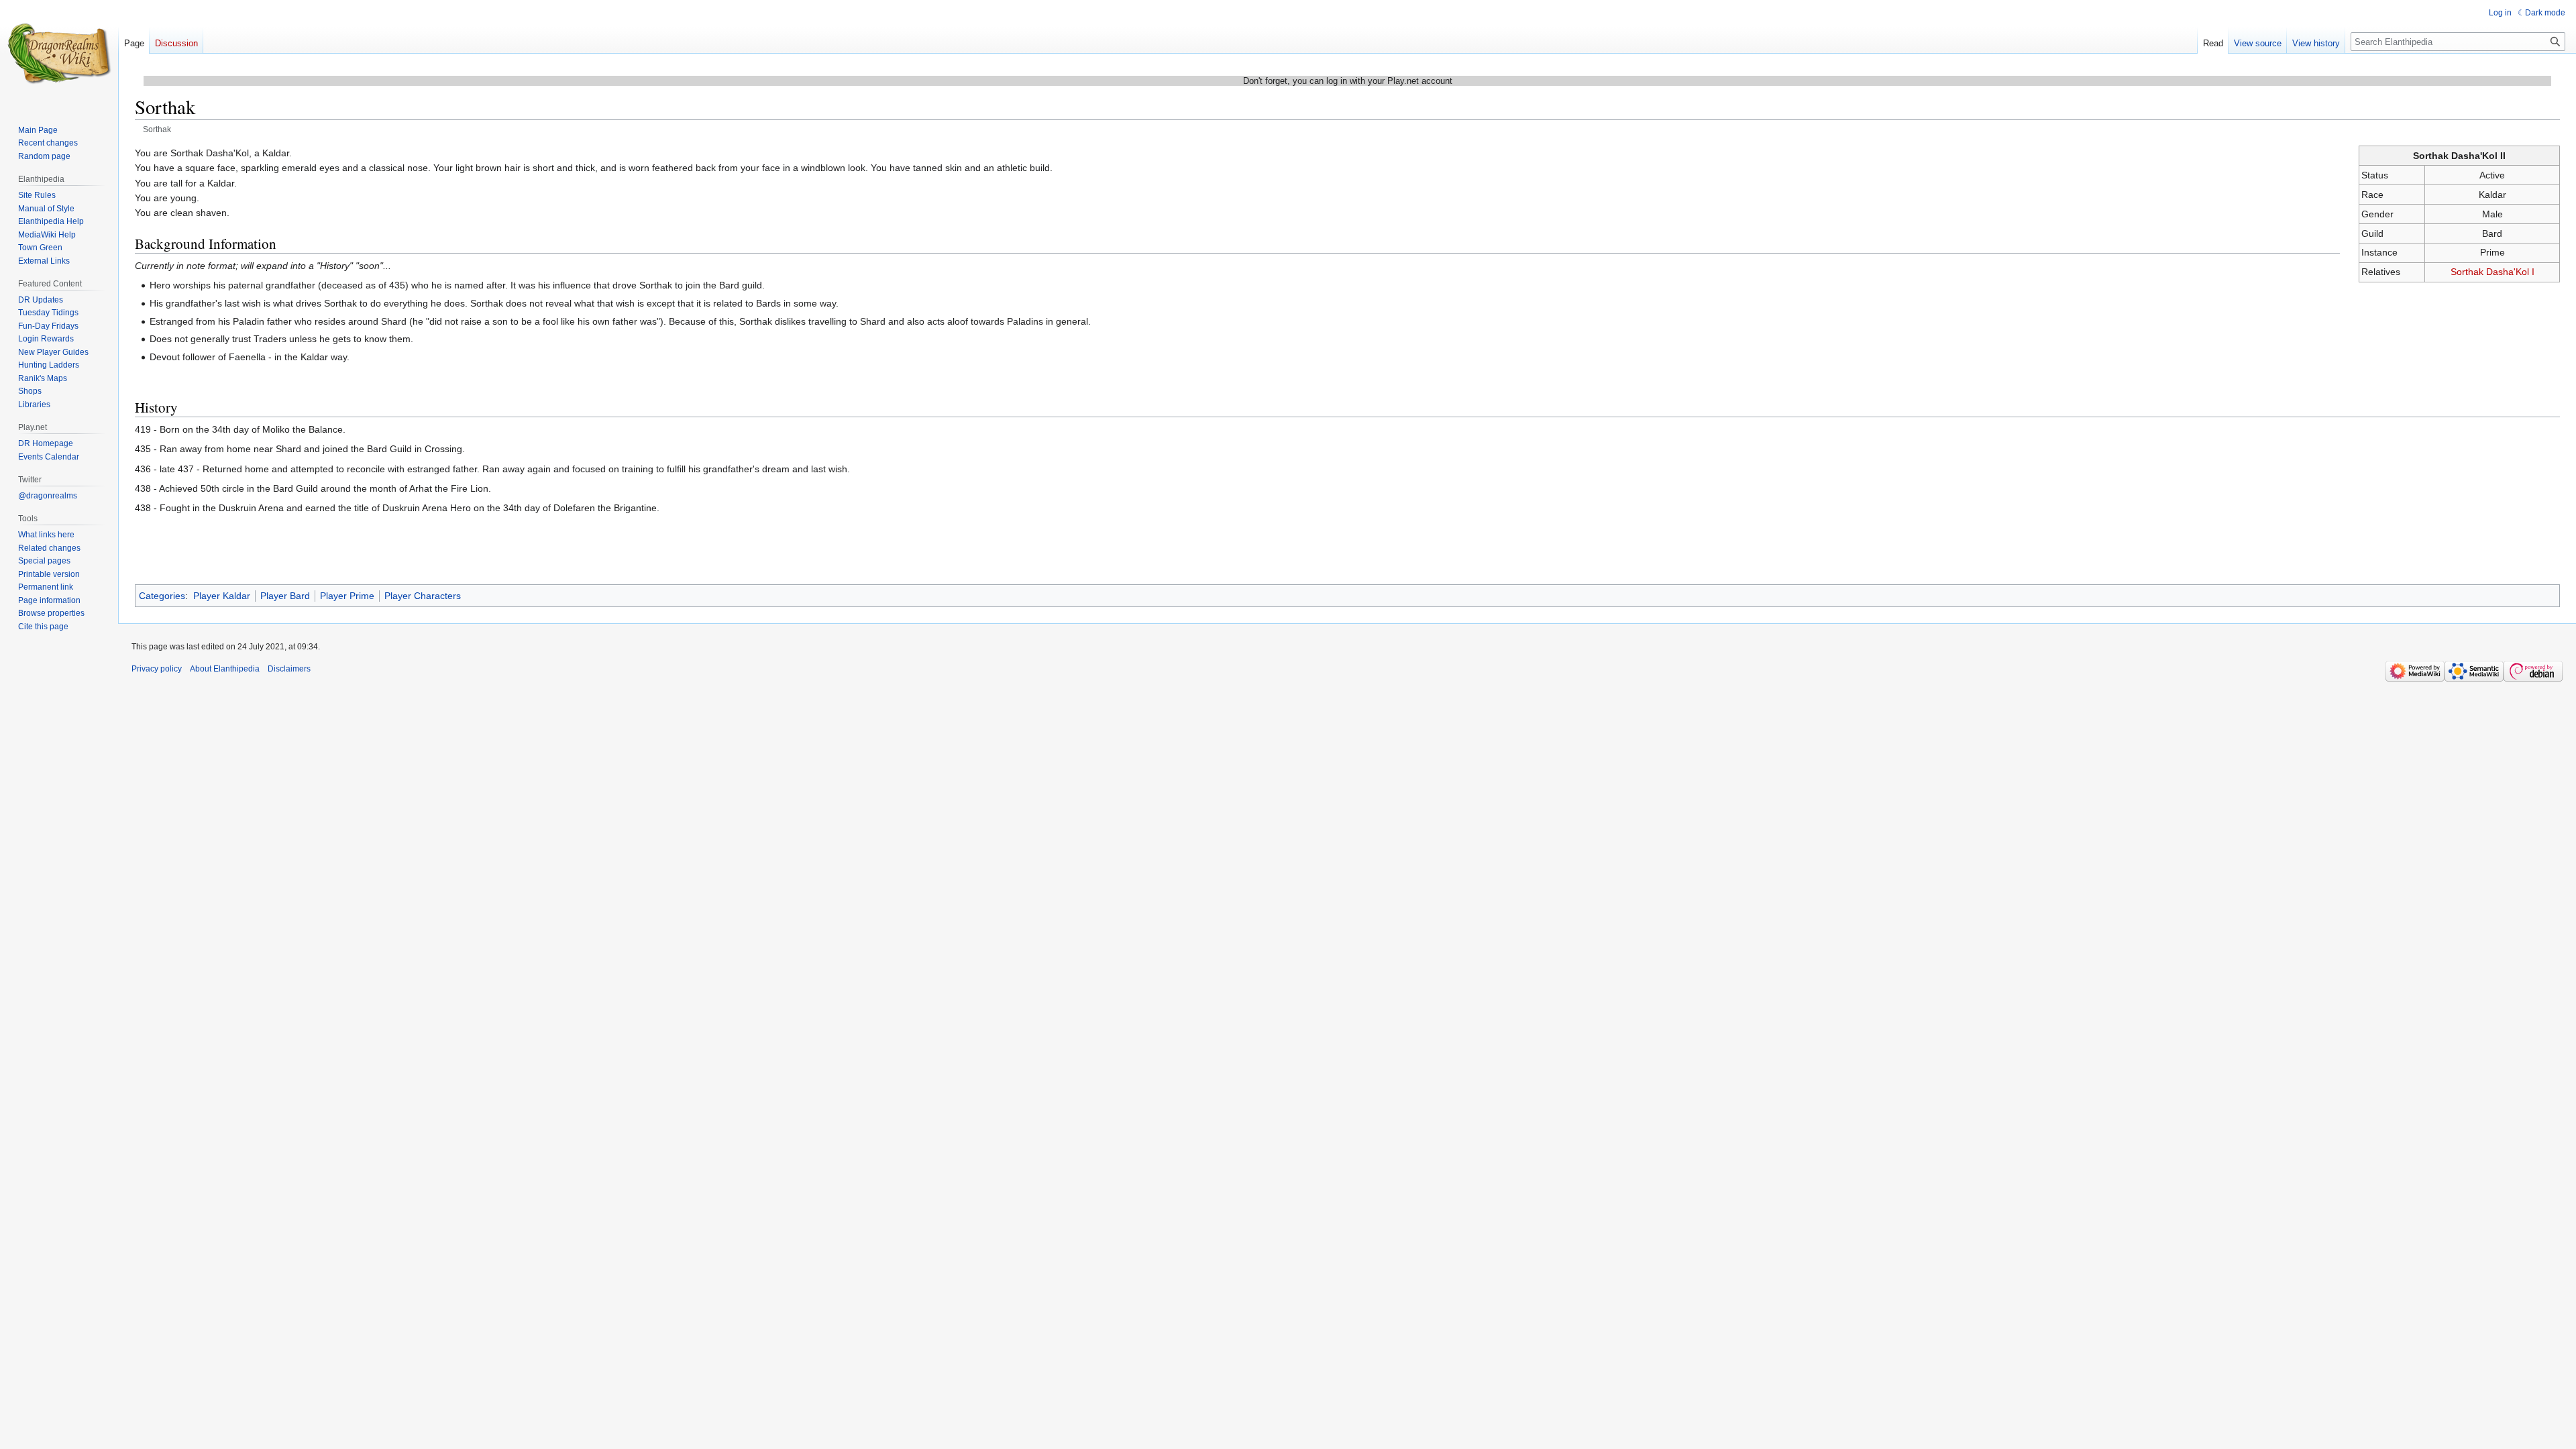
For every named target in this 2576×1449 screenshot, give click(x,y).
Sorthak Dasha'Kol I (2492, 272)
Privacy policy (157, 669)
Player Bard (285, 596)
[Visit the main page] (59, 54)
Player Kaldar (222, 596)
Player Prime (347, 596)
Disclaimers (289, 669)
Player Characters (423, 596)
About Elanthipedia (225, 669)
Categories (162, 596)
